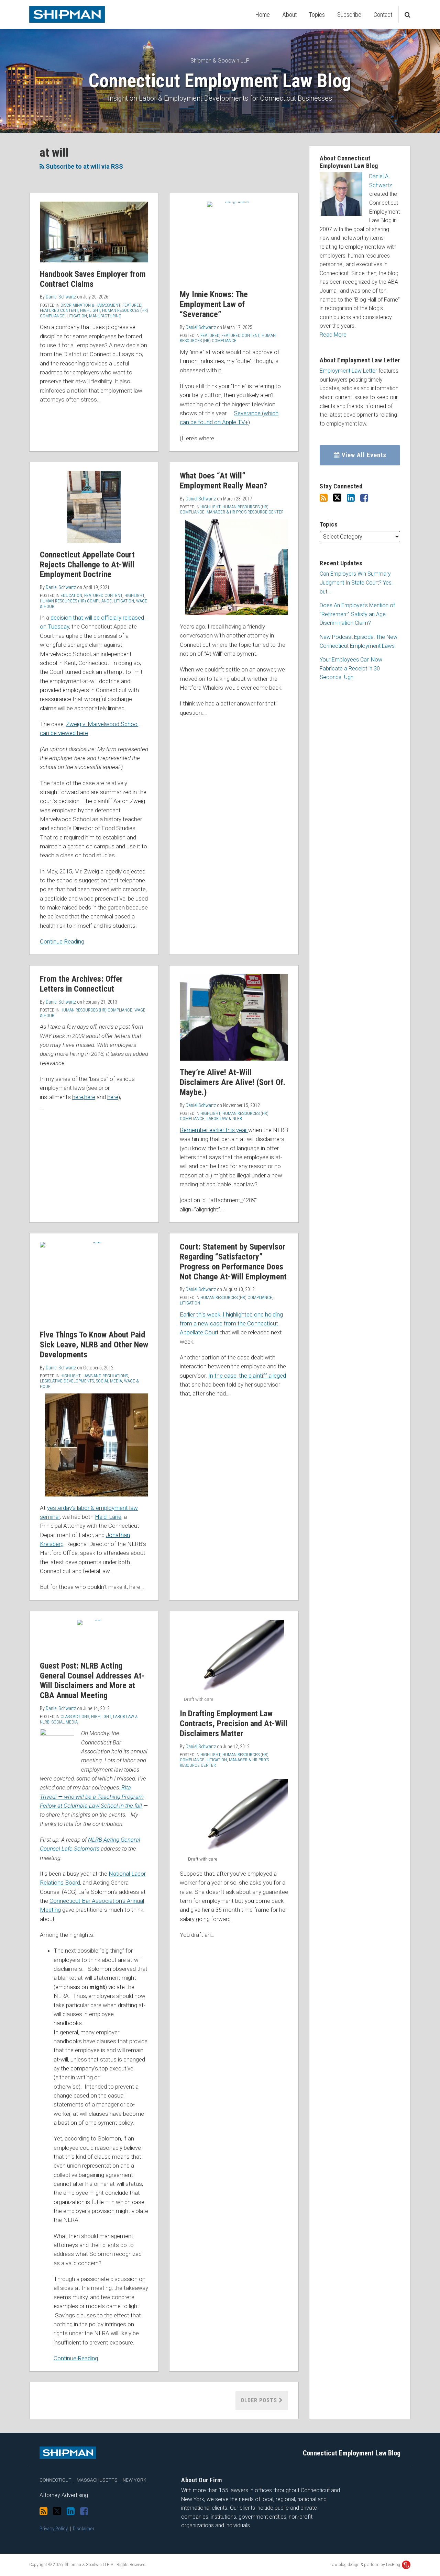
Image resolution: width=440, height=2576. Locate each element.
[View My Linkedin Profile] (351, 498)
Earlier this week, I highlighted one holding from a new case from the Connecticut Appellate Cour (231, 1324)
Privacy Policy (54, 2529)
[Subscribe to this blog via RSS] (324, 498)
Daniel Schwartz (61, 297)
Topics (317, 15)
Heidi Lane (108, 1517)
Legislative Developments (67, 1381)
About (289, 15)
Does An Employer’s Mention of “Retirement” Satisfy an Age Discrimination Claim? (357, 614)
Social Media (109, 1381)
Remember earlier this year (214, 1130)
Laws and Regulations (105, 1376)
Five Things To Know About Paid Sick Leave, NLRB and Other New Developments (94, 1345)
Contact (383, 15)
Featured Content (59, 310)
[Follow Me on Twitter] (337, 498)
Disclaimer (84, 2529)
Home (263, 15)
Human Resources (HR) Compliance (228, 338)
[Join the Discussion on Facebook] (364, 498)
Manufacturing (105, 316)
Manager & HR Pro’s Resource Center (245, 512)
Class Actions (75, 1716)
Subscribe (349, 15)
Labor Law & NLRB (224, 1118)
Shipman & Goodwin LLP (220, 61)
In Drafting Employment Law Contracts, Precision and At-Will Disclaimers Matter (234, 1724)
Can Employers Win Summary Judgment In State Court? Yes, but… (356, 583)
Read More (333, 335)
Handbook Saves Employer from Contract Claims (93, 279)
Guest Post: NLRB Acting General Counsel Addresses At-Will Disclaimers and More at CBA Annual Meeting (92, 1681)
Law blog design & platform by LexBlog (366, 2565)
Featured (132, 305)
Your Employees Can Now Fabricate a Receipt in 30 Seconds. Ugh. (351, 668)
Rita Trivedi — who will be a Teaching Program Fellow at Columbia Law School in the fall (92, 1797)
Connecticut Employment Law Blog (220, 81)
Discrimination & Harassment (90, 305)
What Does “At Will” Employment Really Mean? (223, 481)
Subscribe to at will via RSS (84, 166)
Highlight (90, 310)
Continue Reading (62, 941)
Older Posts (260, 2400)
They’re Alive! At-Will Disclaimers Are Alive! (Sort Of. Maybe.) (233, 1082)
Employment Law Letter (348, 371)
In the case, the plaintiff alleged (247, 1376)
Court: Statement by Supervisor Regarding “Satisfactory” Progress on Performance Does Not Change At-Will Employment (233, 1262)
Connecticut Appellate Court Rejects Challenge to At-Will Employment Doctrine (87, 565)
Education (71, 595)
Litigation (77, 316)
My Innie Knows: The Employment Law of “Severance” (214, 304)
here (78, 1097)
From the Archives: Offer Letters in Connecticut (81, 984)
